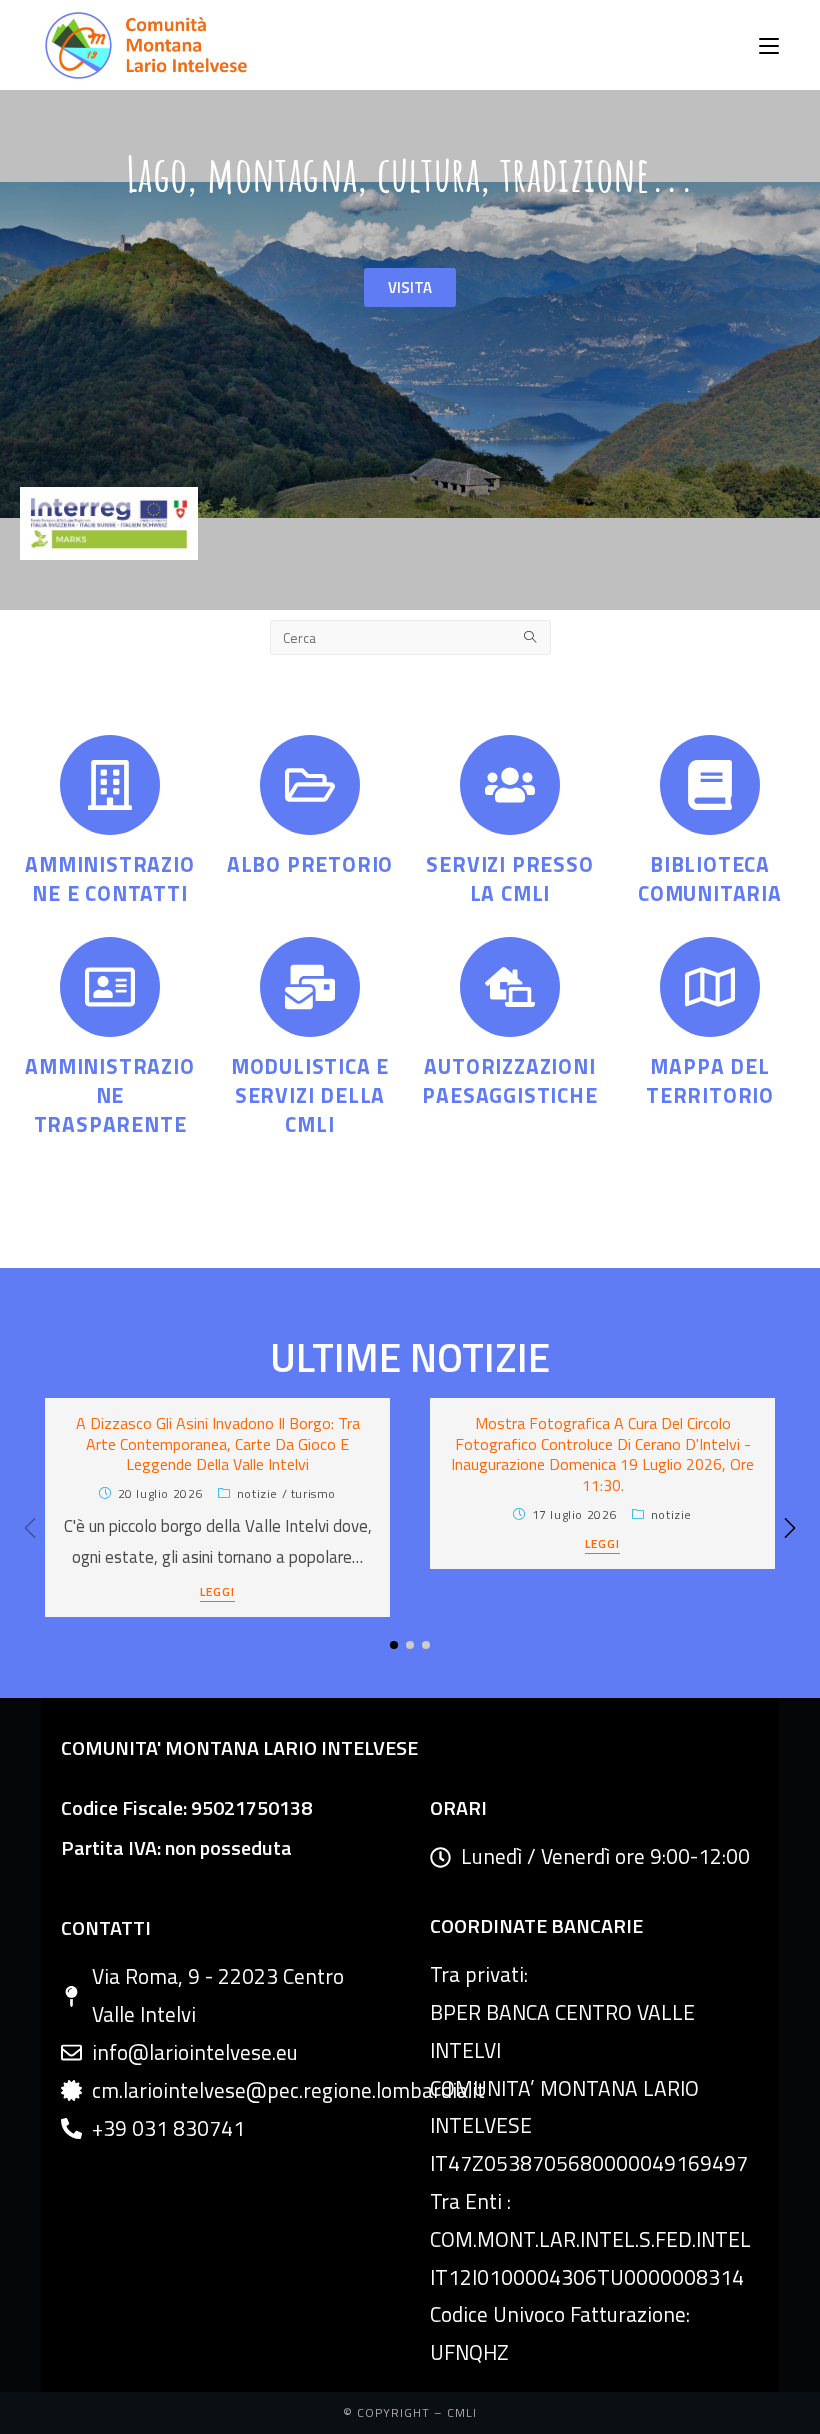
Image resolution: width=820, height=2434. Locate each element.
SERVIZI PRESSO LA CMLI (509, 878)
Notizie (257, 1493)
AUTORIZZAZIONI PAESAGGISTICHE (509, 1080)
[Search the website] (410, 636)
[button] (790, 1528)
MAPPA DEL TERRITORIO (710, 1080)
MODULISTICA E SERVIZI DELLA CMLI (310, 1095)
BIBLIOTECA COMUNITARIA (710, 878)
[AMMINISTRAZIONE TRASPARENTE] (110, 987)
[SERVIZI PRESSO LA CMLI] (510, 785)
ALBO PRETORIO (310, 864)
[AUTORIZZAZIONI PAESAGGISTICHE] (510, 987)
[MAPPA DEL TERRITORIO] (710, 987)
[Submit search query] (531, 637)
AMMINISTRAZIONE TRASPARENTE (109, 1095)
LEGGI (217, 1593)
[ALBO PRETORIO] (310, 785)
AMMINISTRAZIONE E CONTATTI (109, 878)
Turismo (313, 1493)
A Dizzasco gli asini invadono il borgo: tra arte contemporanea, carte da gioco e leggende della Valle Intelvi (218, 1444)
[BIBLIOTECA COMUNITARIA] (710, 785)
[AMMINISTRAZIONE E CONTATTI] (110, 785)
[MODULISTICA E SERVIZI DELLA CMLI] (310, 987)
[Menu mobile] (769, 45)
